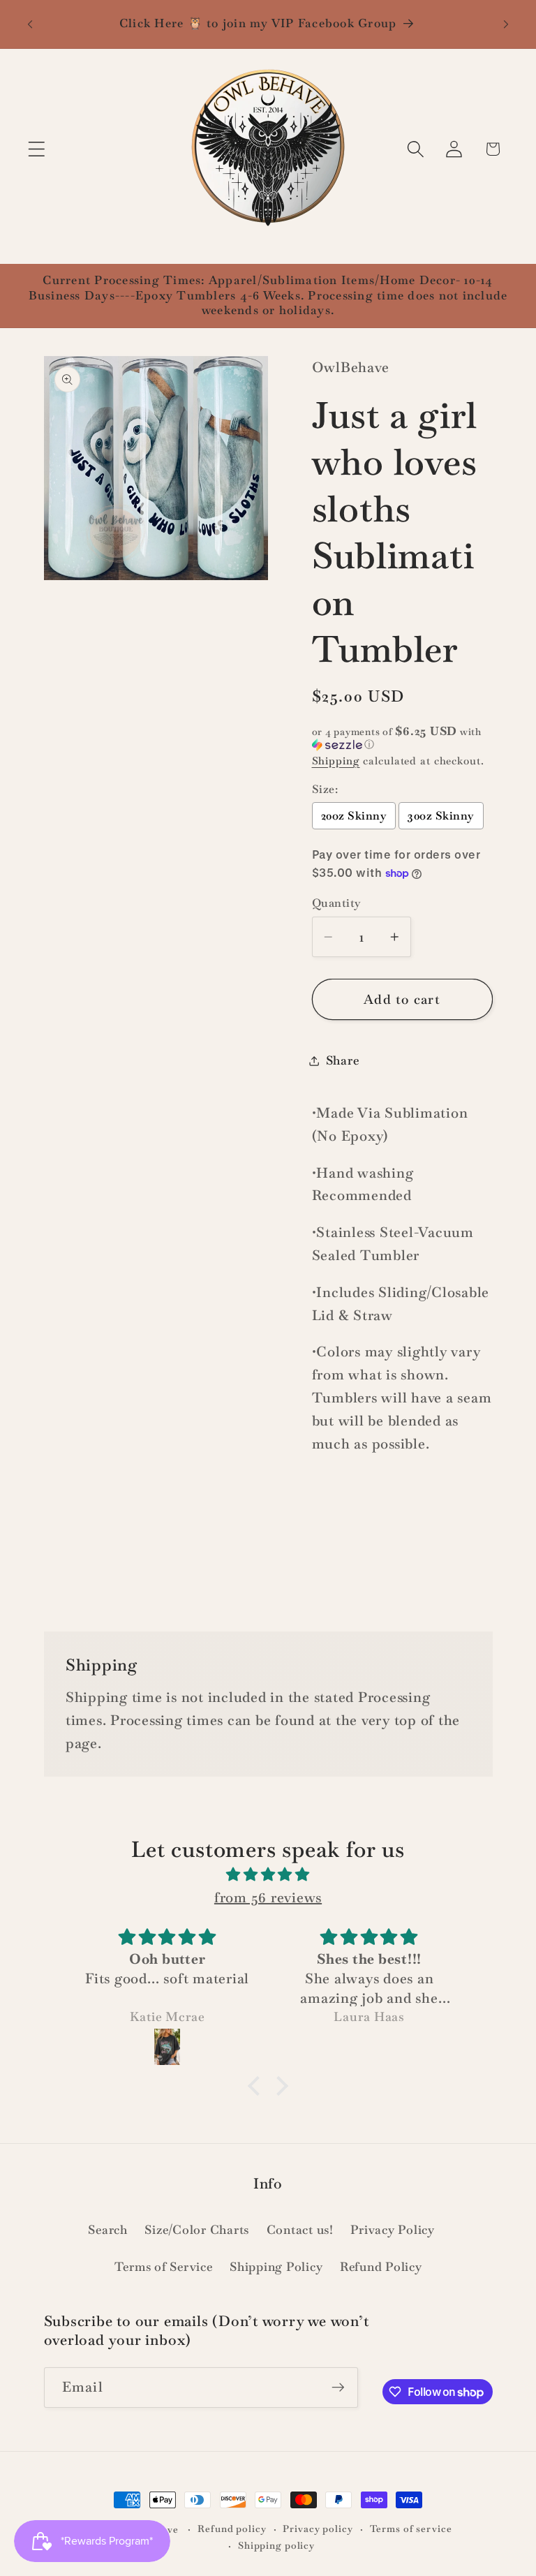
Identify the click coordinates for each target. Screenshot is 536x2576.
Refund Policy (381, 2267)
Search (108, 2230)
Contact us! (300, 2230)
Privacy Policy (393, 2230)
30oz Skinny (441, 816)
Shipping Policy (276, 2267)
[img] (268, 1875)
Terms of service (411, 2529)
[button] (37, 149)
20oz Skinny (354, 816)
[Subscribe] (338, 2388)
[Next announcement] (506, 24)
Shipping (336, 761)
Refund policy (232, 2529)
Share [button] (343, 1060)
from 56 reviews (268, 1897)
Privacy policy (318, 2529)
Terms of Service (164, 2267)
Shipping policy (276, 2545)
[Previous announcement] (30, 24)
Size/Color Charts (197, 2230)
